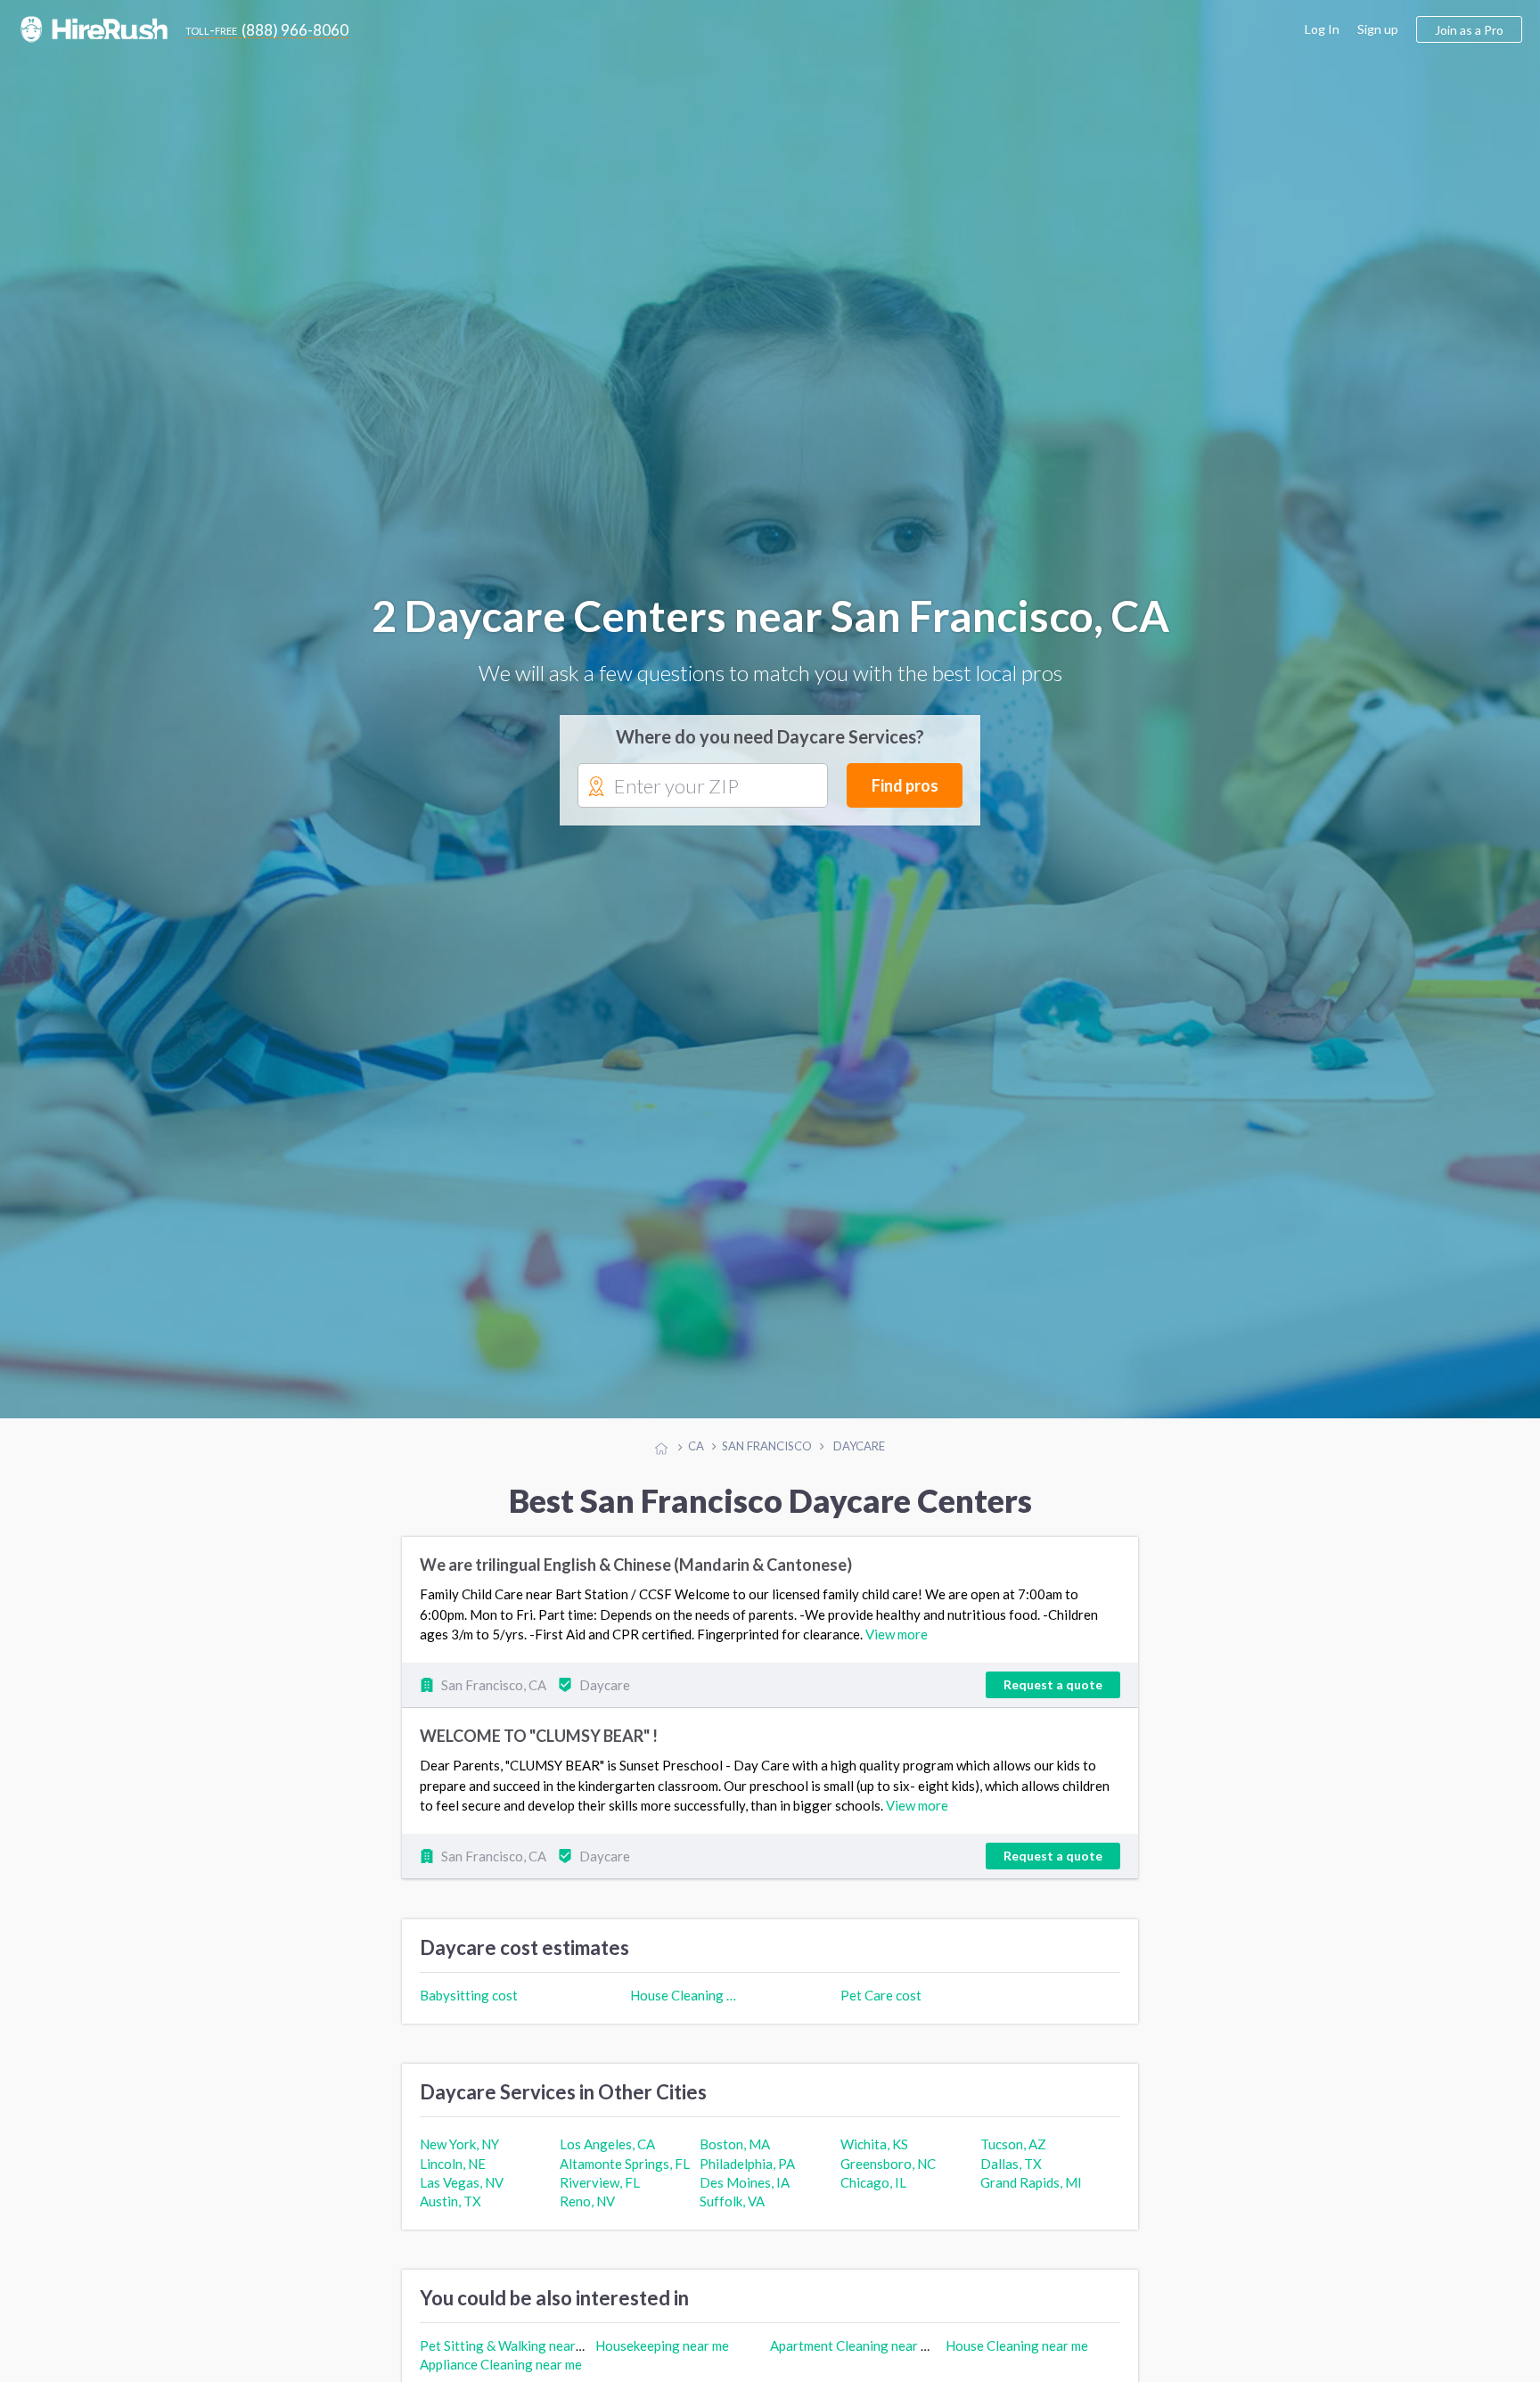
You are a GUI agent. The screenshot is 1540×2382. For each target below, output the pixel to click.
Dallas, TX (1011, 2173)
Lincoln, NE (453, 2173)
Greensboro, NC (888, 2173)
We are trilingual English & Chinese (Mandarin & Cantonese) (636, 1575)
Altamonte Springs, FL (625, 2173)
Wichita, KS (874, 2155)
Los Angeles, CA (607, 2155)
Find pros (905, 791)
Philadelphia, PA (747, 2173)
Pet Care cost (881, 2006)
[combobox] (703, 792)
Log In (1322, 29)
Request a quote (1053, 1695)
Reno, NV (587, 2212)
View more (897, 1645)
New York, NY (459, 2155)
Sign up (1378, 29)
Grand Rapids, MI (1031, 2193)
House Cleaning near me (1017, 2356)
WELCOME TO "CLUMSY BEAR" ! (539, 1746)
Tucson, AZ (1013, 2155)
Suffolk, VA (732, 2212)
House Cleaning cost (685, 2006)
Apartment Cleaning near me (854, 2356)
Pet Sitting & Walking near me (508, 2356)
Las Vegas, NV (462, 2193)
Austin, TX (451, 2212)
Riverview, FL (600, 2193)
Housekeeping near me (662, 2356)
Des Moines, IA (745, 2193)
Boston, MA (735, 2155)
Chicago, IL (873, 2193)
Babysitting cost (469, 2006)
